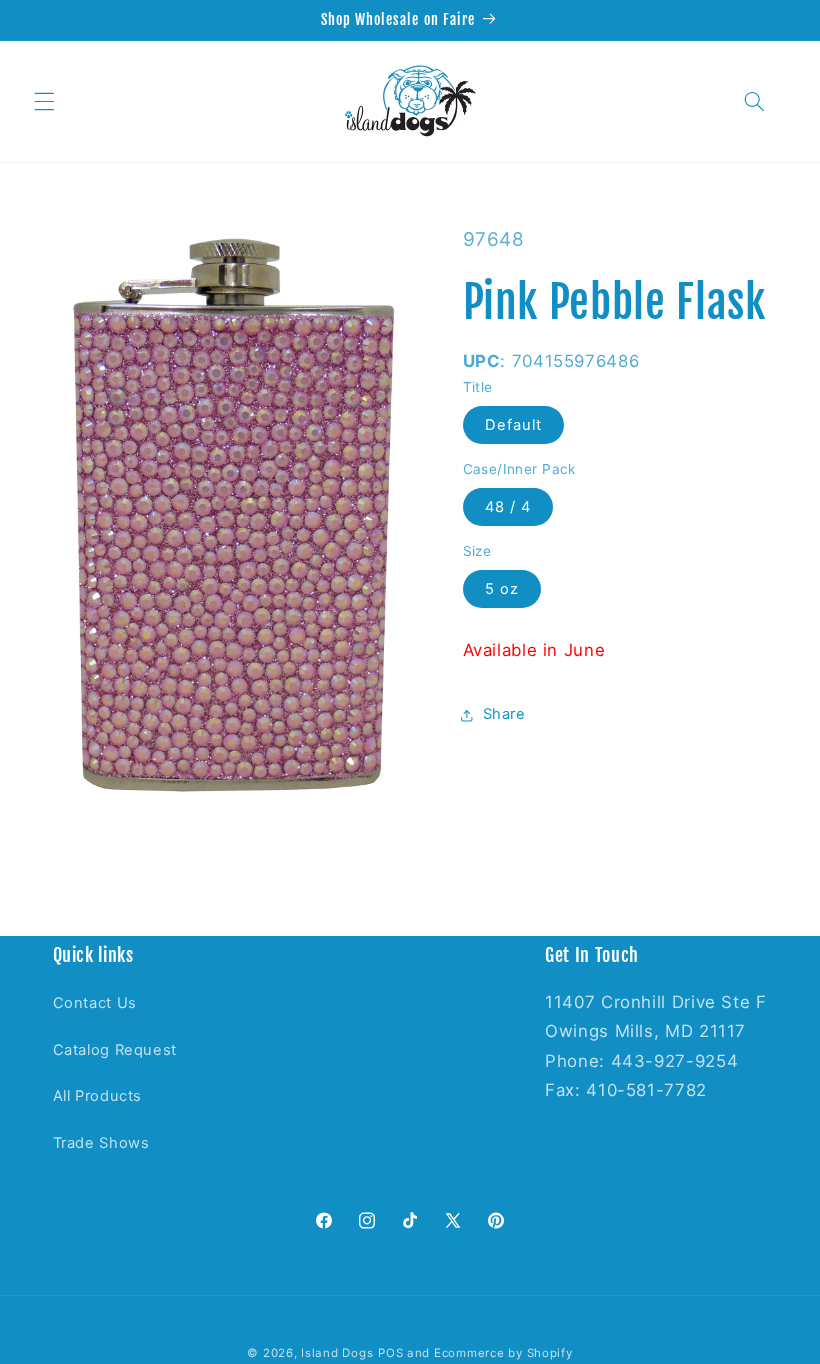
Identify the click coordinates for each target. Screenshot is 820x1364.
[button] (44, 101)
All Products (98, 1096)
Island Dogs (337, 1353)
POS (390, 1353)
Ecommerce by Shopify (503, 1353)
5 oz (502, 589)
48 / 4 (508, 507)
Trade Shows (101, 1143)
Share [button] (504, 714)
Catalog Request (115, 1050)
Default (513, 425)
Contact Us (95, 1003)
